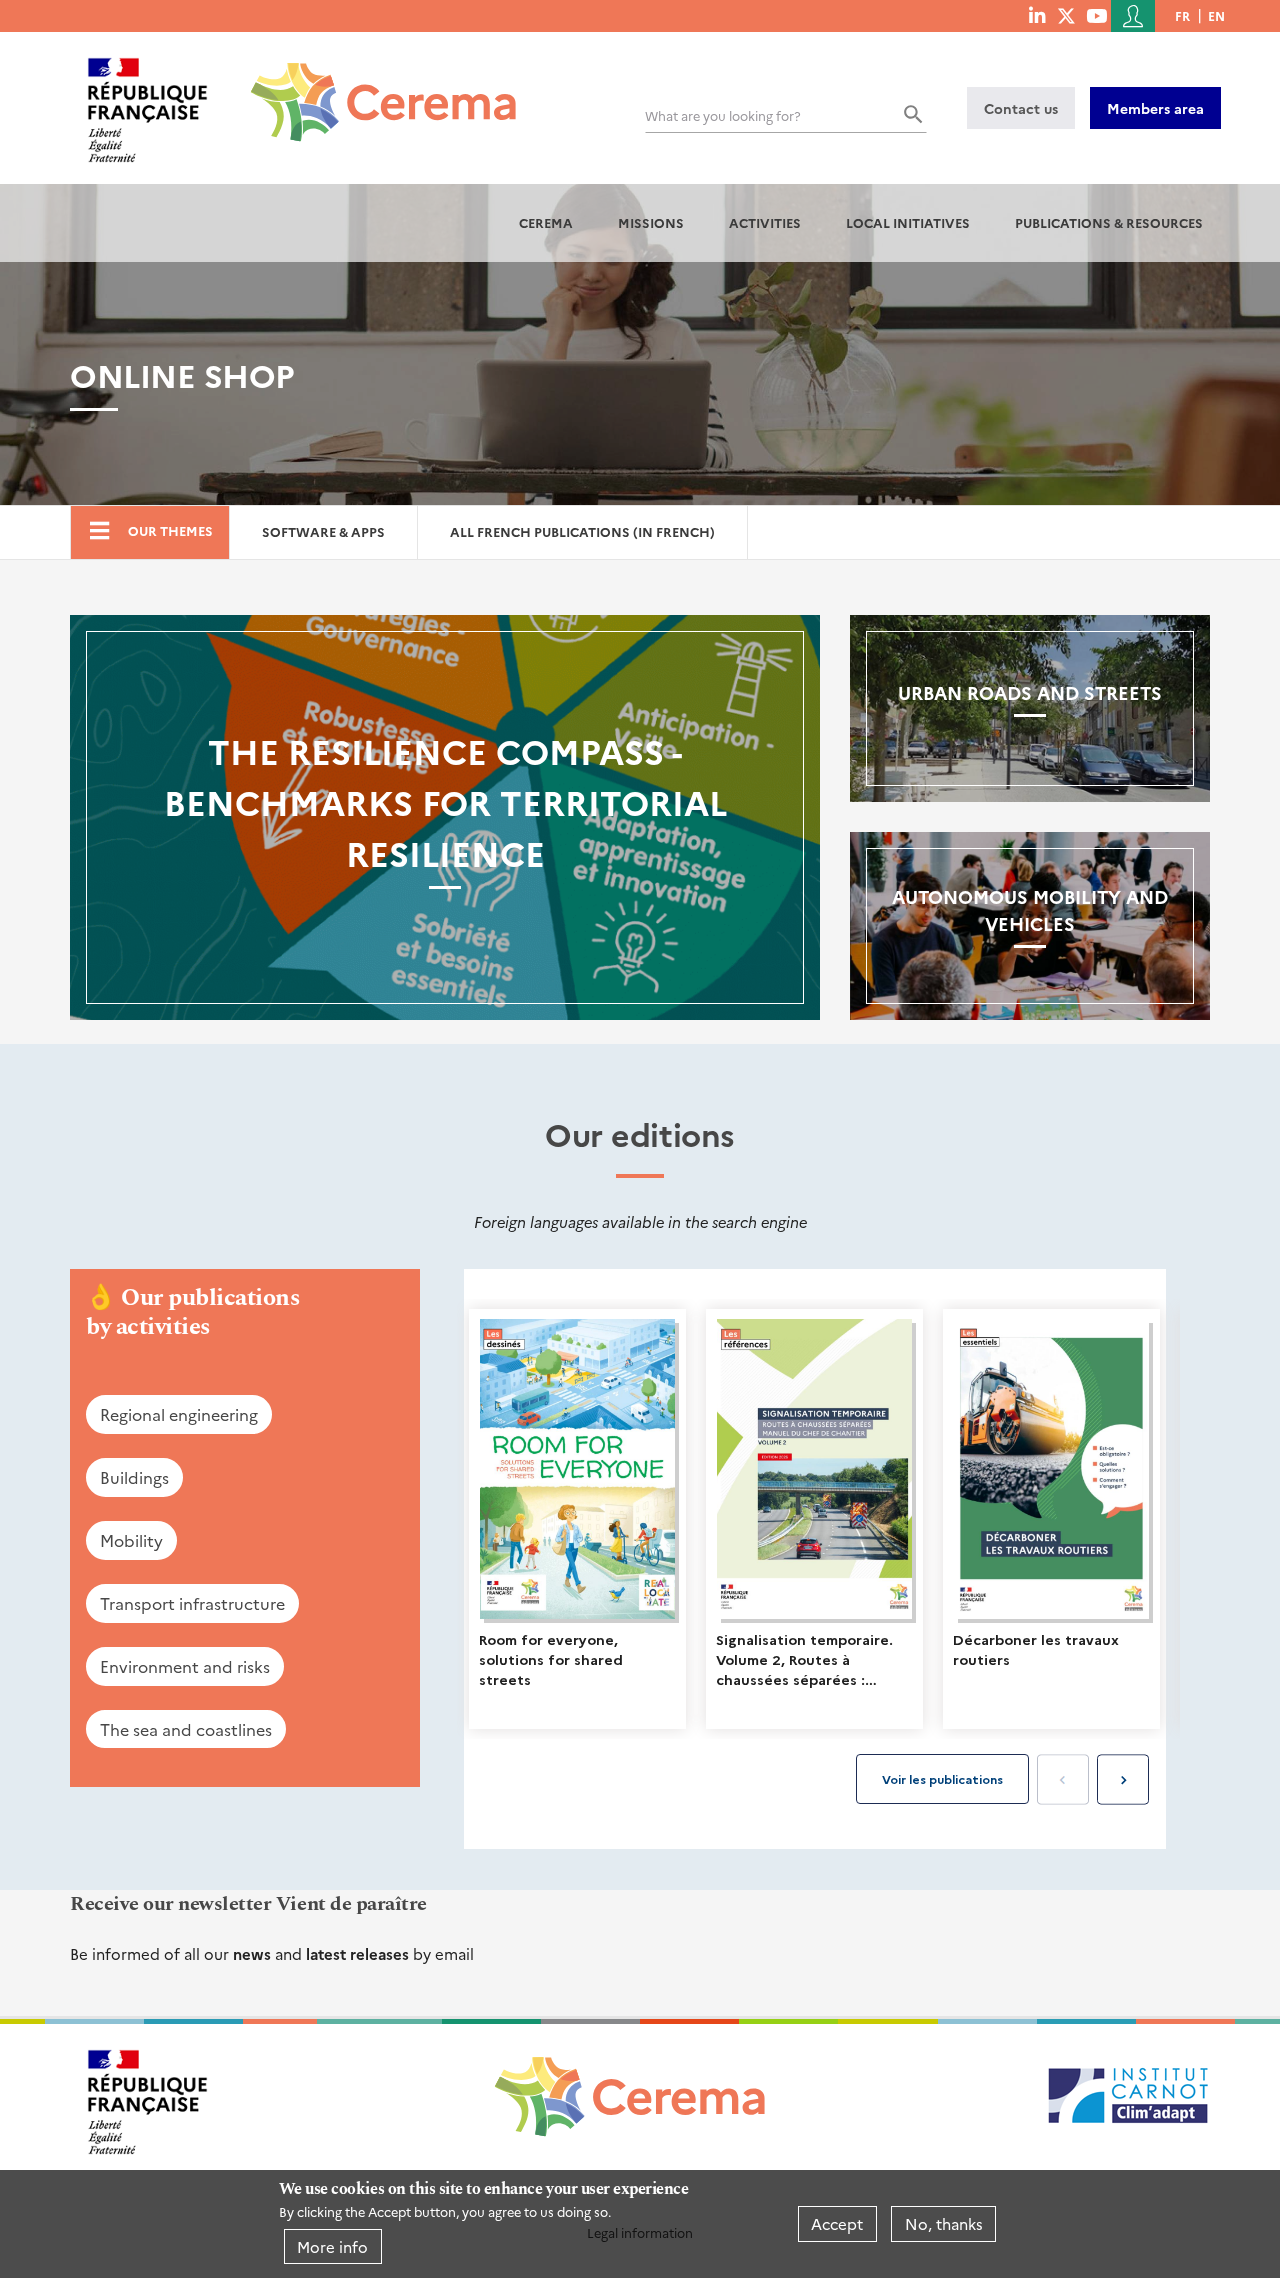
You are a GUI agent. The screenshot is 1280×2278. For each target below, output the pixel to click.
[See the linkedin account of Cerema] (1037, 15)
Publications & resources (1109, 222)
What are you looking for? (723, 115)
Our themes (170, 530)
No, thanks (944, 2223)
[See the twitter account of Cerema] (1066, 15)
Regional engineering (179, 1414)
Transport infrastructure (192, 1603)
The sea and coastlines (186, 1729)
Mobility (131, 1540)
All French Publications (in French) (582, 531)
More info (332, 2246)
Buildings (134, 1477)
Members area (1155, 108)
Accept (837, 2223)
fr (1182, 15)
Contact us (1021, 108)
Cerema (546, 222)
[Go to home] (371, 87)
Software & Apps (323, 531)
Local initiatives (908, 222)
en (1216, 15)
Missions (651, 222)
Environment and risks (185, 1666)
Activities (765, 222)
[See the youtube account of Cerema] (1096, 15)
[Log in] (1133, 16)
